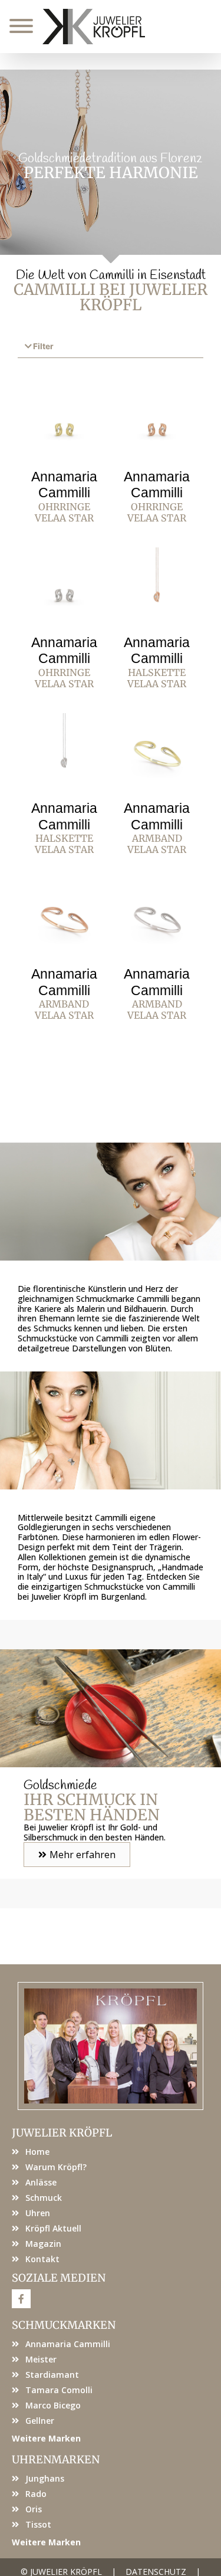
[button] (111, 347)
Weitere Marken (46, 2438)
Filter (43, 346)
